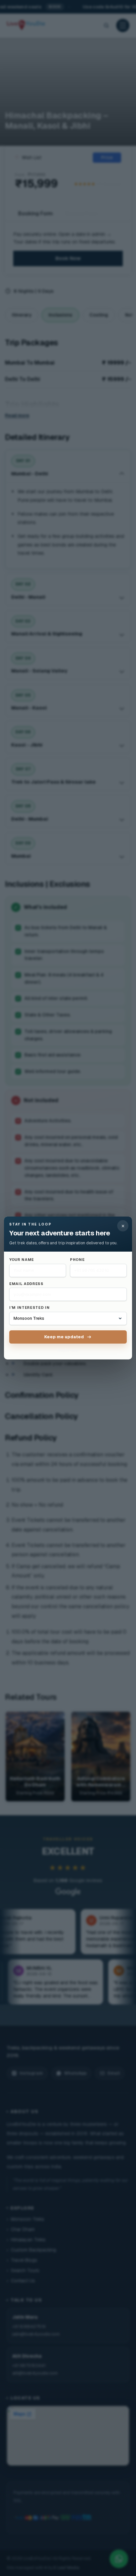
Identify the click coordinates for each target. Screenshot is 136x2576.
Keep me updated (64, 1337)
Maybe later (68, 1350)
